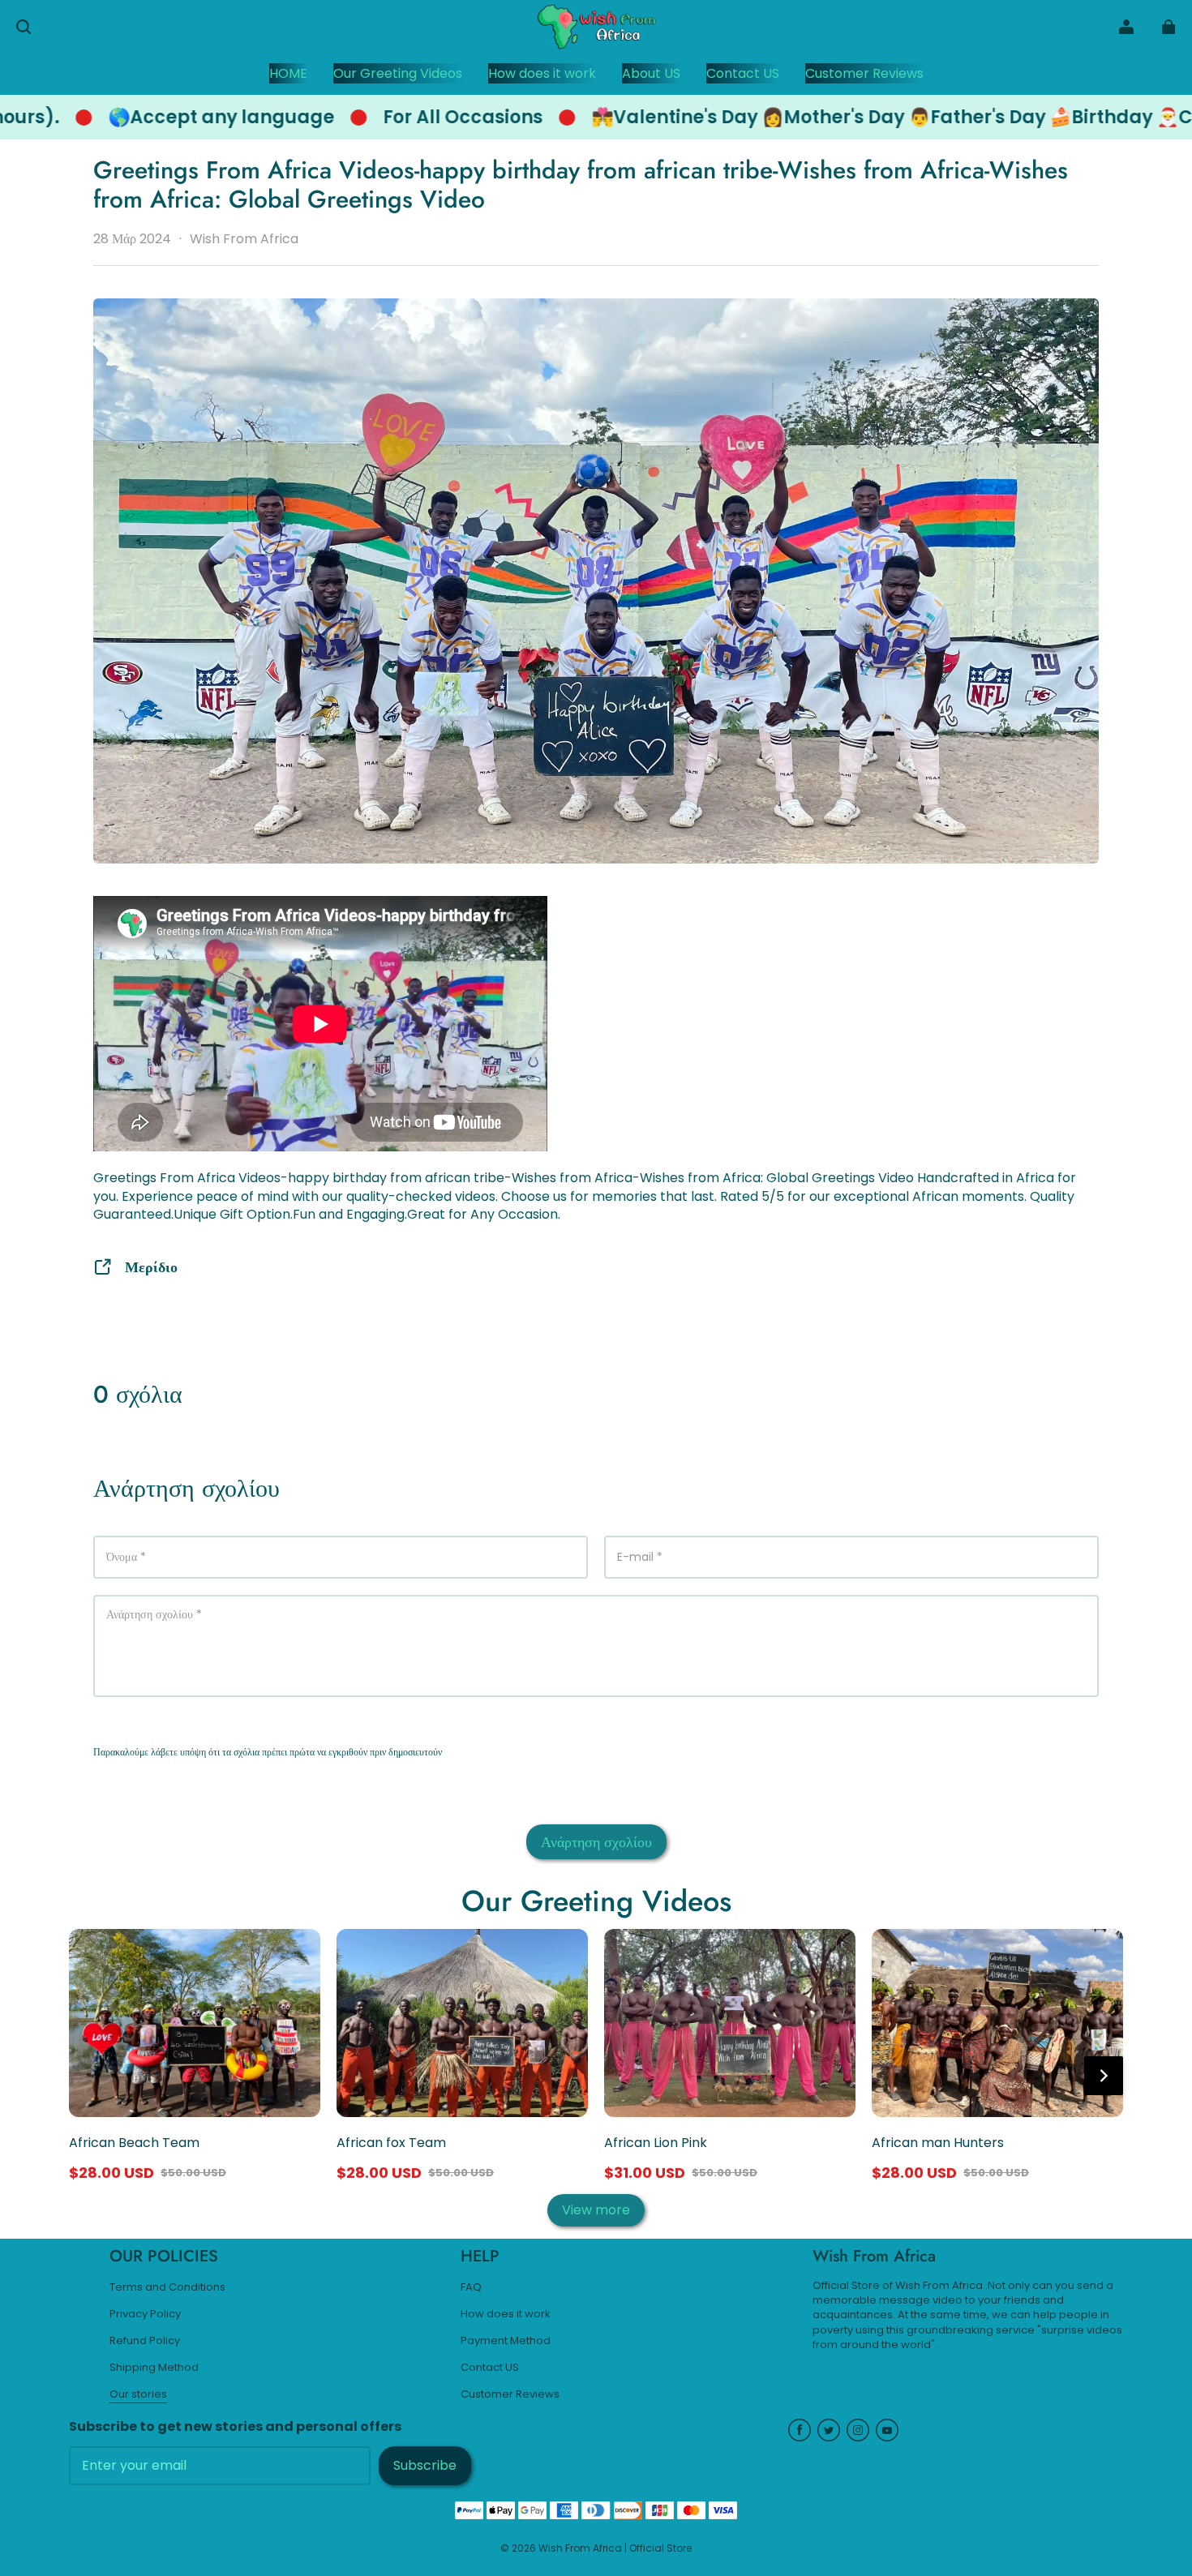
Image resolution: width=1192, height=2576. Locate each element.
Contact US (490, 2368)
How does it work (506, 2314)
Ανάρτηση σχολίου (596, 1842)
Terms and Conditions (167, 2287)
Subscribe (425, 2465)
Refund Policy (145, 2341)
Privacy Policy (145, 2314)
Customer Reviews (510, 2394)
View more (596, 2210)
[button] (24, 27)
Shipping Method (154, 2368)
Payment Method (506, 2341)
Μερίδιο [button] (151, 1267)
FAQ (471, 2287)
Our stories (138, 2394)
